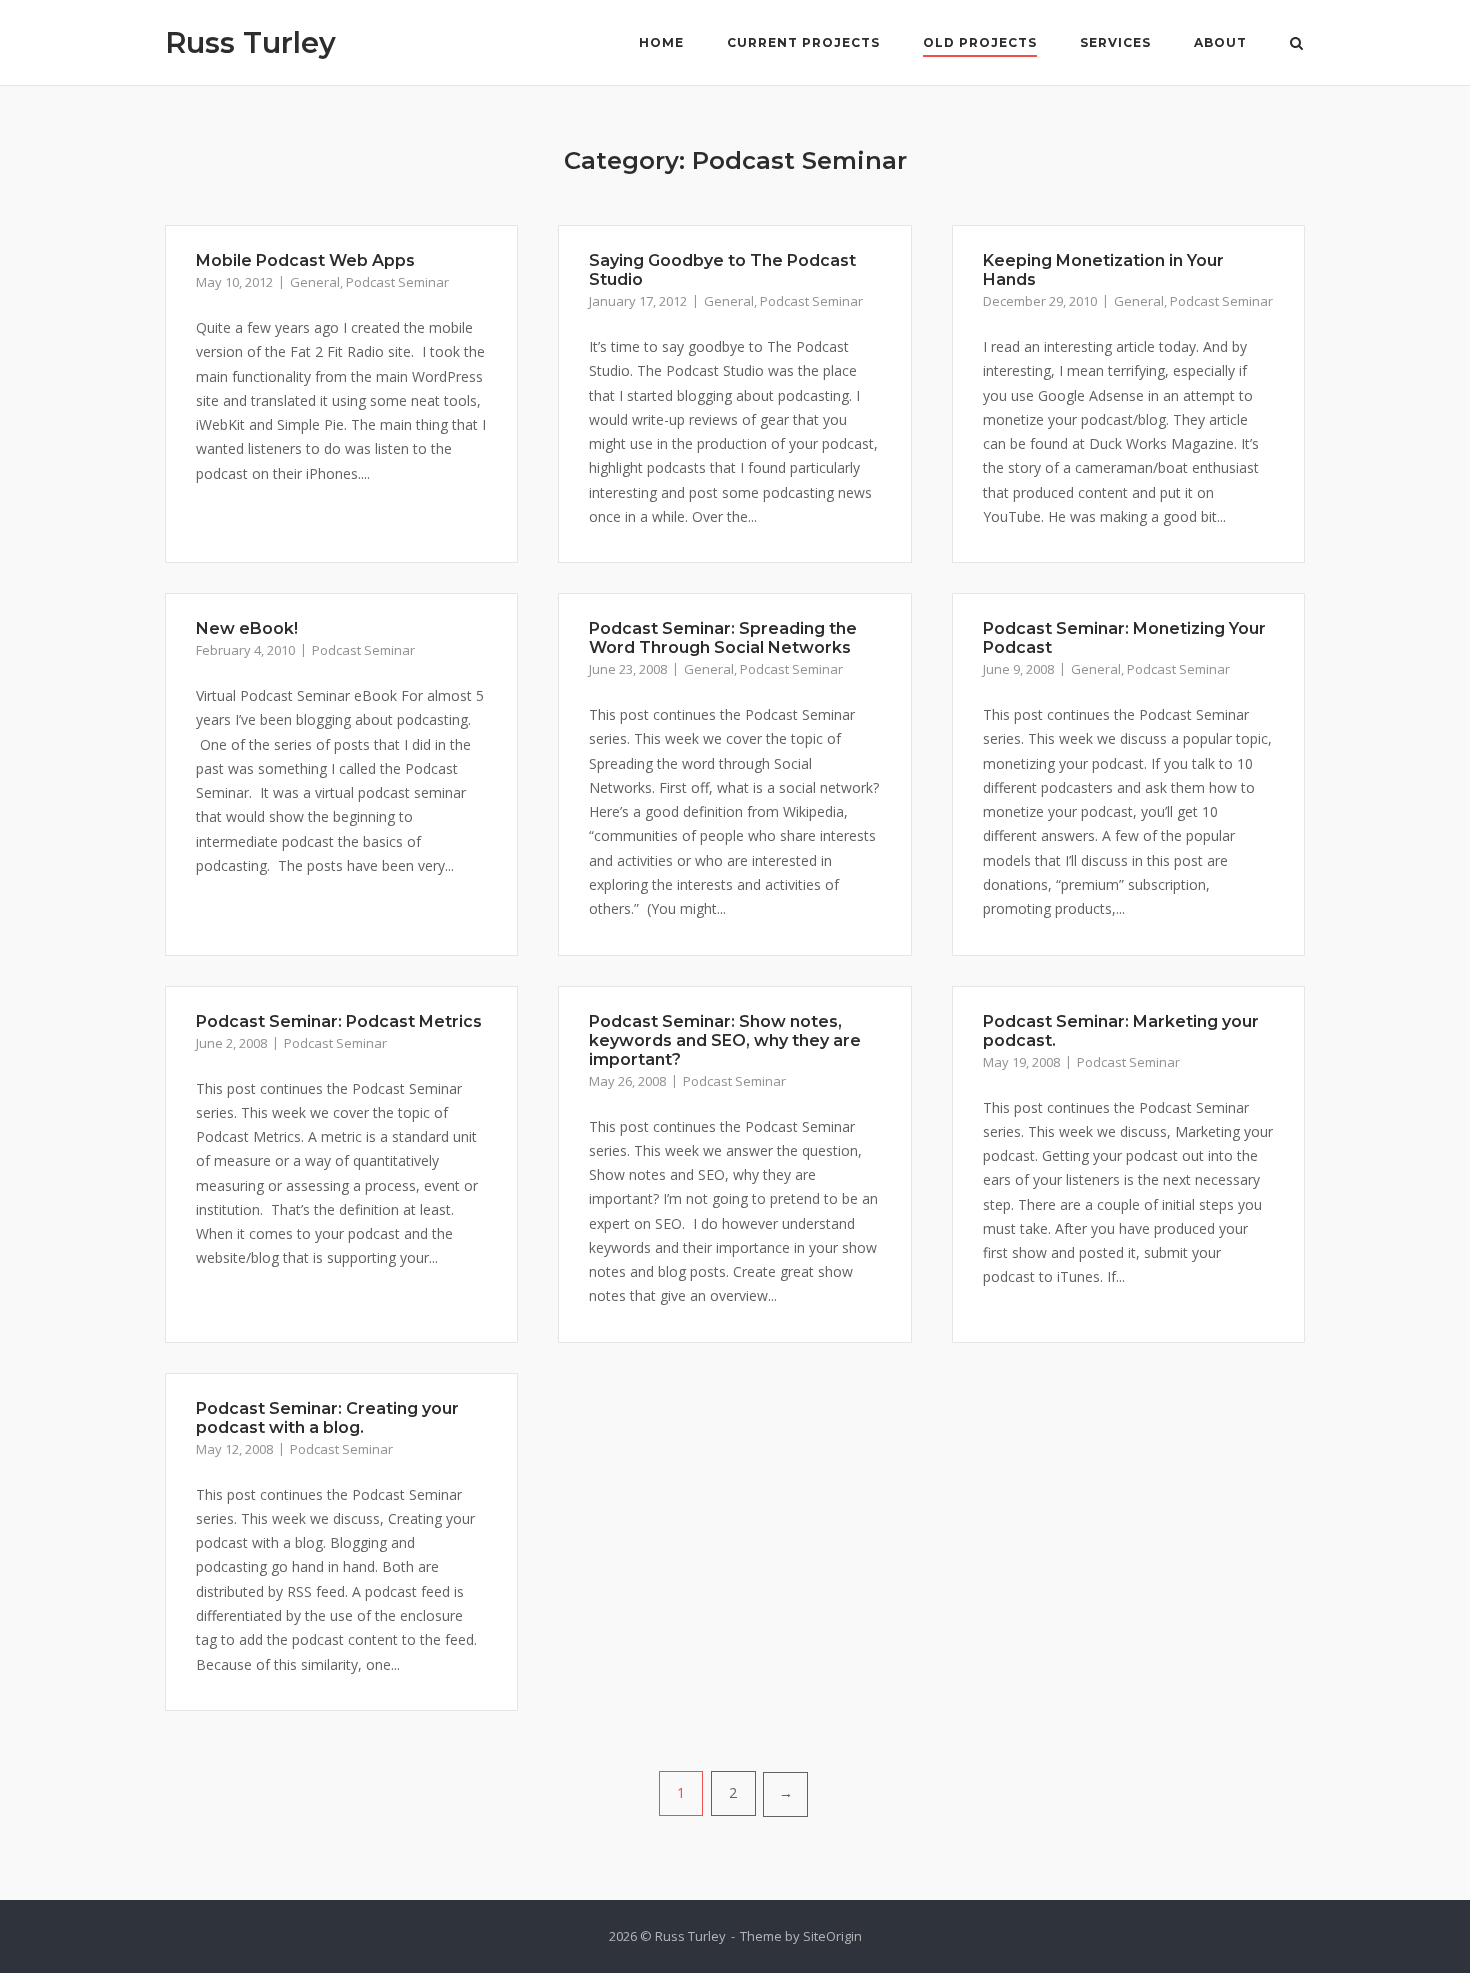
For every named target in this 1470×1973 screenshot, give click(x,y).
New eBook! (247, 628)
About (1220, 42)
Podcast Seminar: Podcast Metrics (339, 1021)
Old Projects (980, 42)
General (315, 282)
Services (1115, 42)
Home (661, 42)
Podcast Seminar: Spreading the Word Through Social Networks (723, 638)
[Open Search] (1296, 45)
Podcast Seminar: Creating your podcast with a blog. (327, 1418)
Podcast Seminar (397, 282)
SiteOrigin (832, 1936)
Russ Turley (250, 42)
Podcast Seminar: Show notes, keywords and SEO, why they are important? (725, 1040)
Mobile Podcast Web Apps (305, 260)
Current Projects (803, 42)
